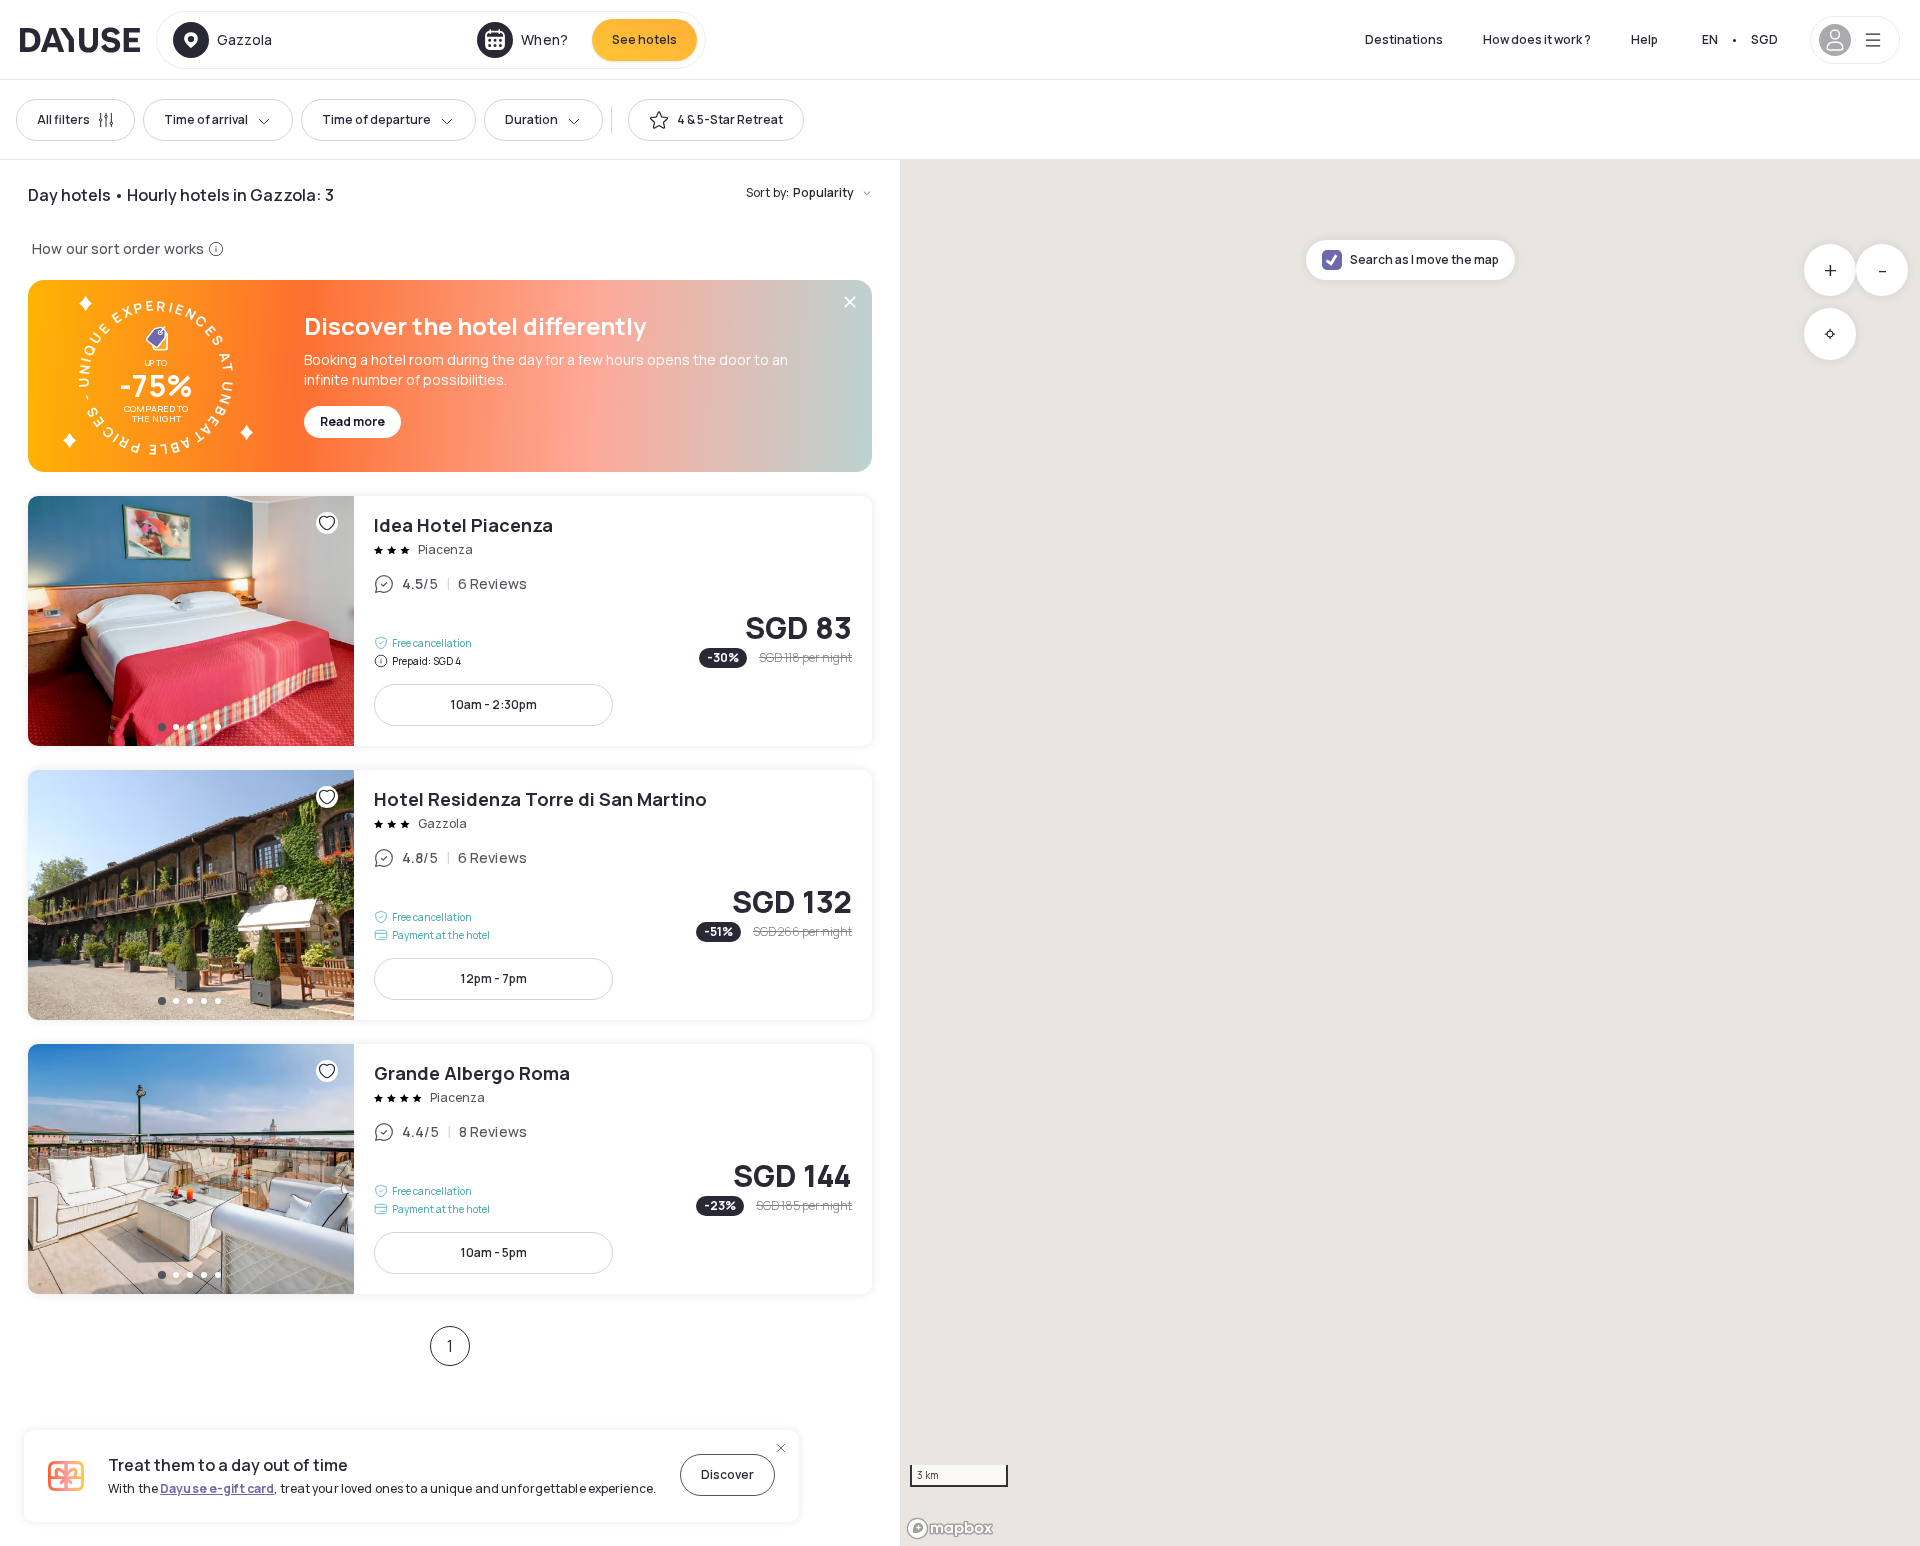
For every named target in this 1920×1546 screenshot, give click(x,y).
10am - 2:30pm (494, 704)
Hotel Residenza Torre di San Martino (450, 895)
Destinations (1404, 39)
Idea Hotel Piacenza (450, 621)
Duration (531, 119)
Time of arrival (206, 119)
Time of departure (376, 119)
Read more (352, 421)
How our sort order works (118, 248)
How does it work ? (1537, 39)
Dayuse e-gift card (217, 1488)
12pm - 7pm (494, 978)
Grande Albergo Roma (450, 1169)
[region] (1410, 853)
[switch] (716, 120)
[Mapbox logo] (950, 1528)
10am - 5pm (494, 1252)
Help (1644, 39)
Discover (727, 1474)
